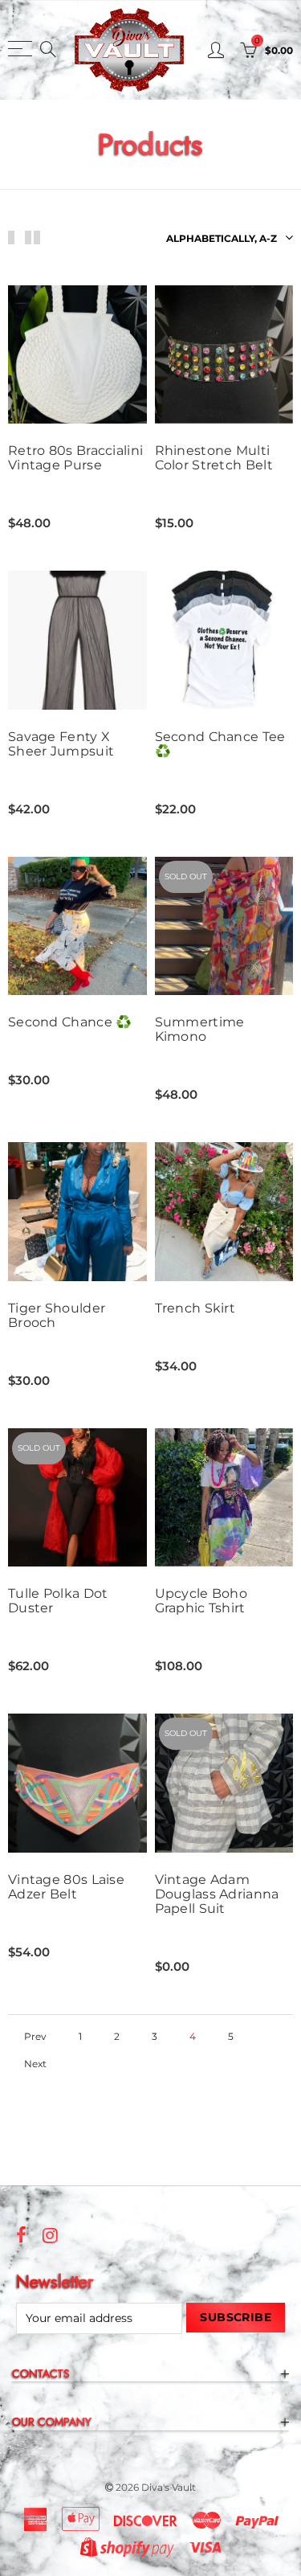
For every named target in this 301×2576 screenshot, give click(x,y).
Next (35, 2064)
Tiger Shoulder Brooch (57, 1316)
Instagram (50, 2235)
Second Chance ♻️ (70, 1022)
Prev (35, 2037)
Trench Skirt (195, 1308)
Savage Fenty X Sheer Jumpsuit (61, 744)
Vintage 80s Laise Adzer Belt (66, 1887)
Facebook (21, 2235)
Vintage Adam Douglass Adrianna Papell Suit (217, 1894)
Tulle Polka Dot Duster (58, 1601)
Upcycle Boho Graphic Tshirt (201, 1601)
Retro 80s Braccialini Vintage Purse (75, 458)
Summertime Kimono (200, 1030)
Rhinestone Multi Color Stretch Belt (214, 458)
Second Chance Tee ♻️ (220, 744)
